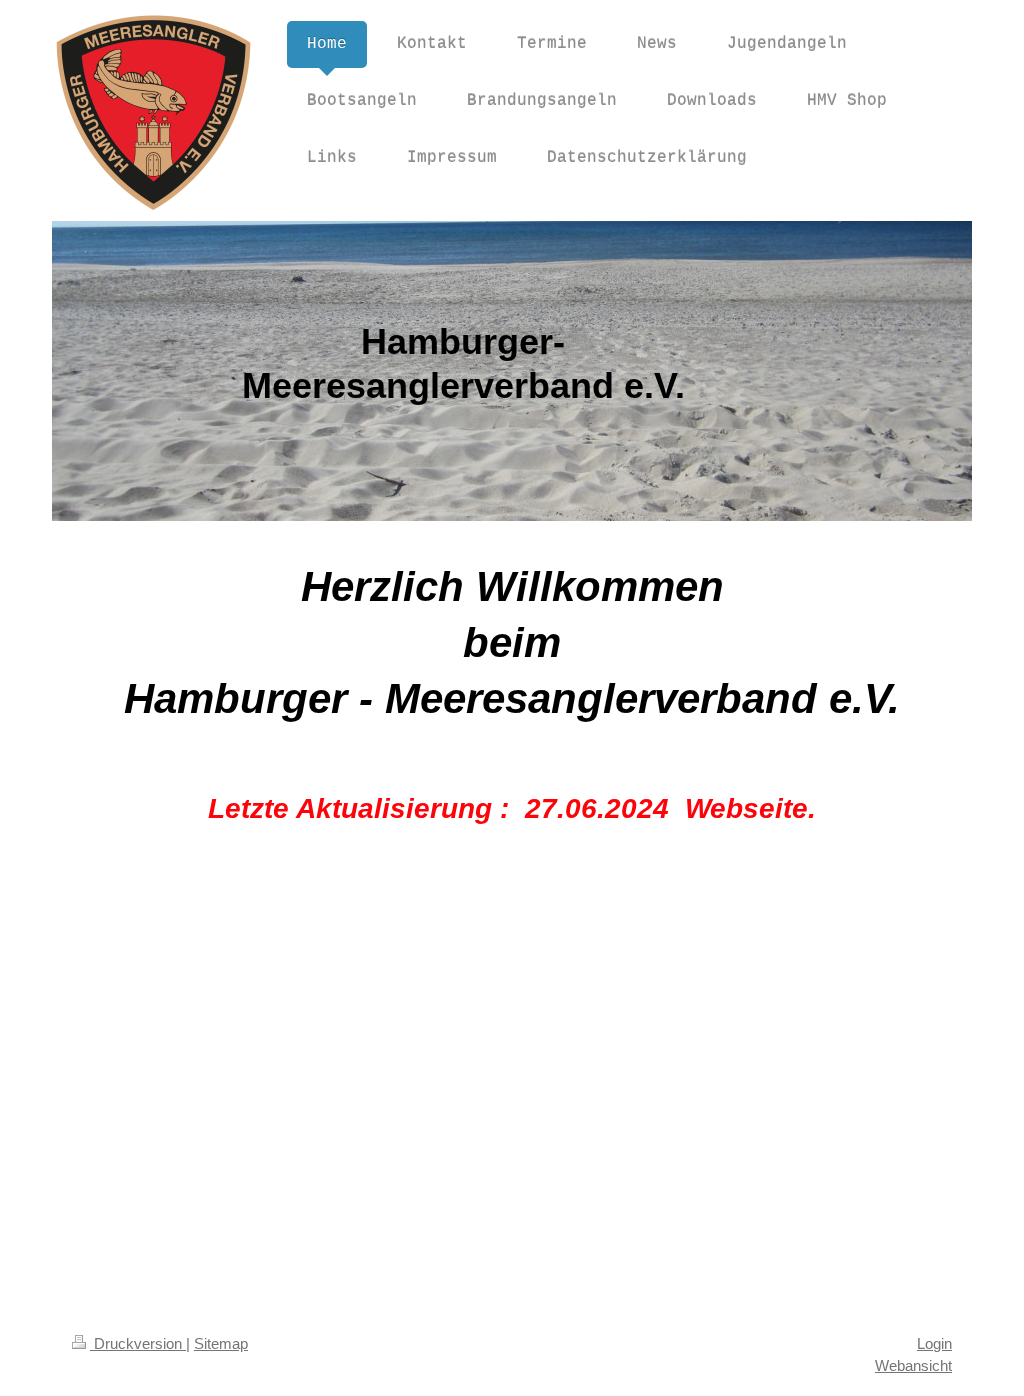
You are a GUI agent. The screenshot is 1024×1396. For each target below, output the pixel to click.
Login (934, 1343)
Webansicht (913, 1365)
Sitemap (221, 1343)
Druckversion (138, 1343)
